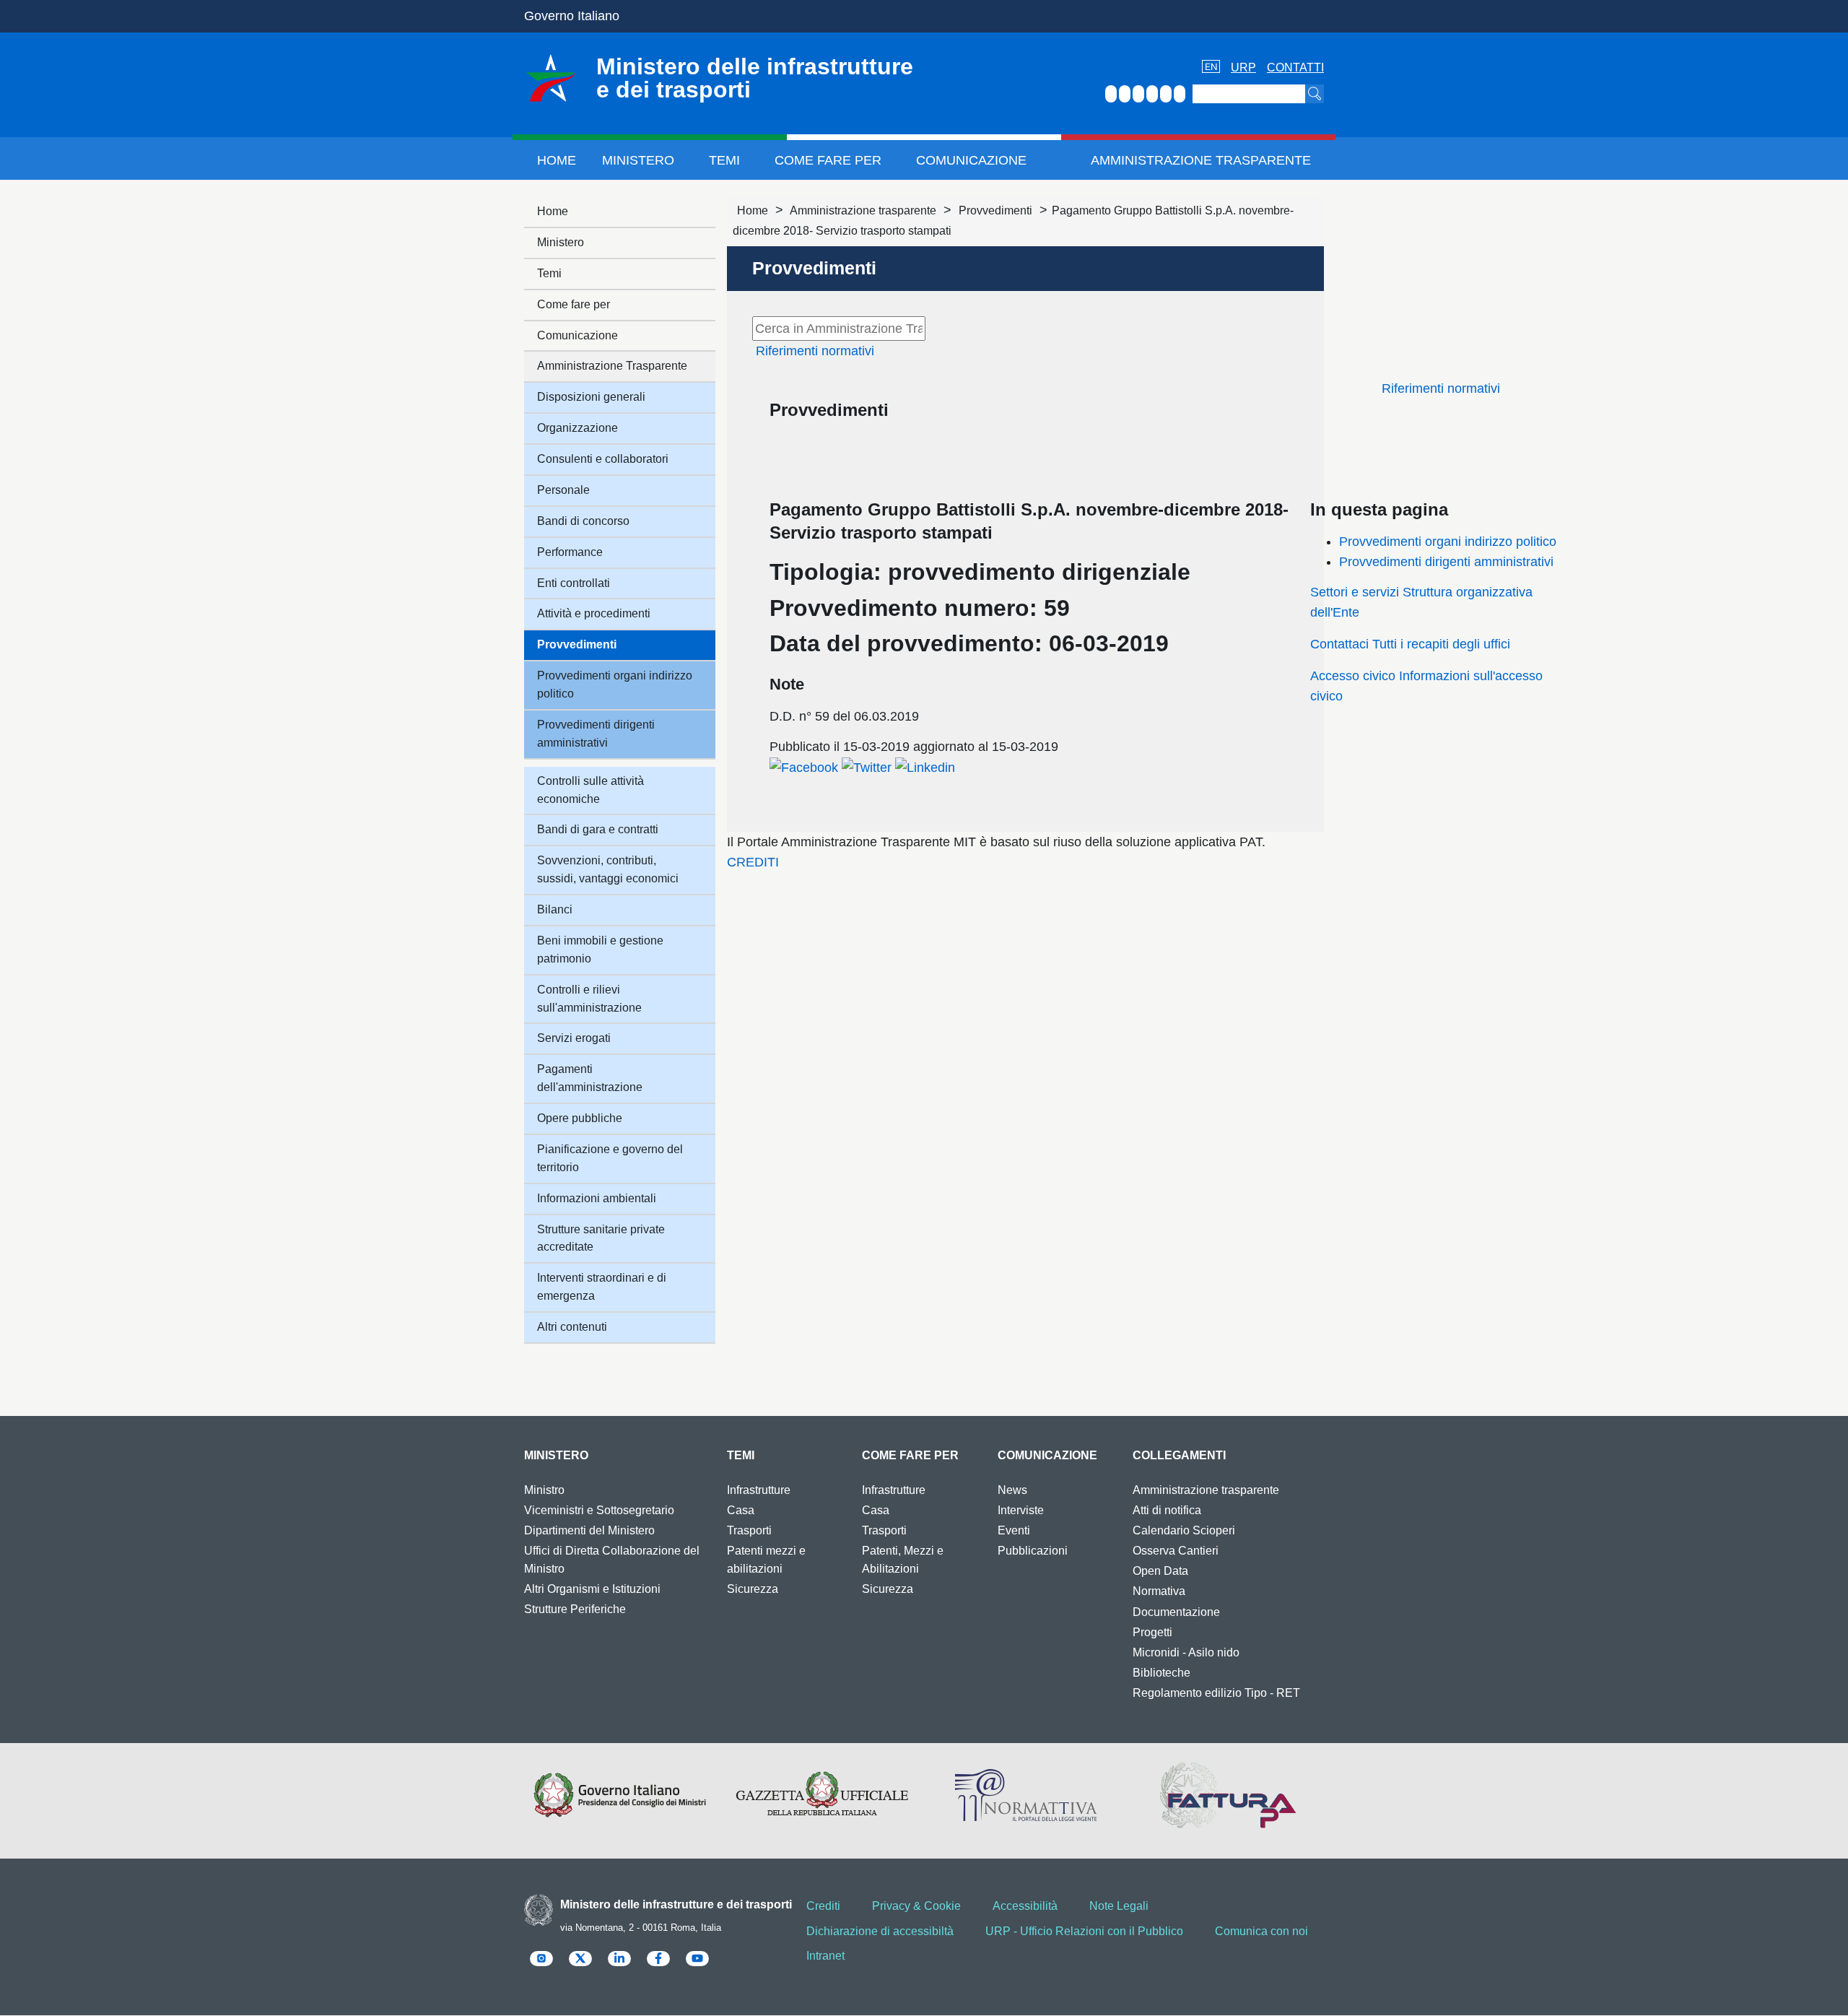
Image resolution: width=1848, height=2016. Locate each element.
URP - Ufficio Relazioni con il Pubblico (1084, 1931)
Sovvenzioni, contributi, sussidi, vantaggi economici (608, 869)
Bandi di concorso (583, 521)
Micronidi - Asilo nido (1186, 1652)
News (1012, 1490)
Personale (563, 490)
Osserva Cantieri (1176, 1551)
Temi (724, 160)
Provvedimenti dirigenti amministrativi (1446, 562)
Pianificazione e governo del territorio (610, 1158)
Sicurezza (753, 1589)
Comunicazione (971, 160)
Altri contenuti (572, 1327)
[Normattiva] (1025, 1795)
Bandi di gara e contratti (598, 829)
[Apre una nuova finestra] (804, 767)
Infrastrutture (759, 1490)
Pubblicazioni (1033, 1551)
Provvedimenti (995, 210)
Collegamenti (1179, 1455)
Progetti (1152, 1632)
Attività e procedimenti (594, 613)
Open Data (1160, 1571)
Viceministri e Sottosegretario (599, 1510)
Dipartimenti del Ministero (589, 1530)
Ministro (544, 1490)
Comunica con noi (1261, 1931)
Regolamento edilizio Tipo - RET (1216, 1693)
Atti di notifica (1167, 1510)
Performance (570, 552)
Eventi (1014, 1530)
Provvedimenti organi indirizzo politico (1448, 542)
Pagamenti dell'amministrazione (590, 1078)
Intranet (825, 1956)
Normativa (1159, 1591)
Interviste (1021, 1510)
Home (557, 160)
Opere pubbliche (580, 1118)
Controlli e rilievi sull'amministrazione (589, 999)
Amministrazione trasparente (863, 210)
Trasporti (749, 1530)
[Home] (551, 78)
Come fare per (828, 160)
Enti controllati (574, 583)
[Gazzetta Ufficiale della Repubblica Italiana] (823, 1795)
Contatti (1295, 68)
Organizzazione (577, 428)
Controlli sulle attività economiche (590, 790)
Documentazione (1176, 1612)
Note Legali (1119, 1906)
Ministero (638, 160)
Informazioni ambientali (597, 1198)
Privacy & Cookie (916, 1906)
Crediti (823, 1906)
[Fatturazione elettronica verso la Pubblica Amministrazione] (1228, 1795)
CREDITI (753, 862)
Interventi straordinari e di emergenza (602, 1287)
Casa (741, 1510)
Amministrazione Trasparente (1201, 160)
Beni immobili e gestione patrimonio (600, 950)
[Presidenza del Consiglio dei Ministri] (620, 1795)
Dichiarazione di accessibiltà (880, 1931)
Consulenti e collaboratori (603, 459)
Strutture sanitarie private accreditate (601, 1238)
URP (1243, 68)
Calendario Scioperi (1184, 1530)
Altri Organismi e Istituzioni (592, 1589)
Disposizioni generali (591, 397)
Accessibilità (1025, 1906)
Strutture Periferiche (575, 1609)
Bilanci (555, 909)
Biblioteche (1161, 1673)
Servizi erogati (574, 1038)
